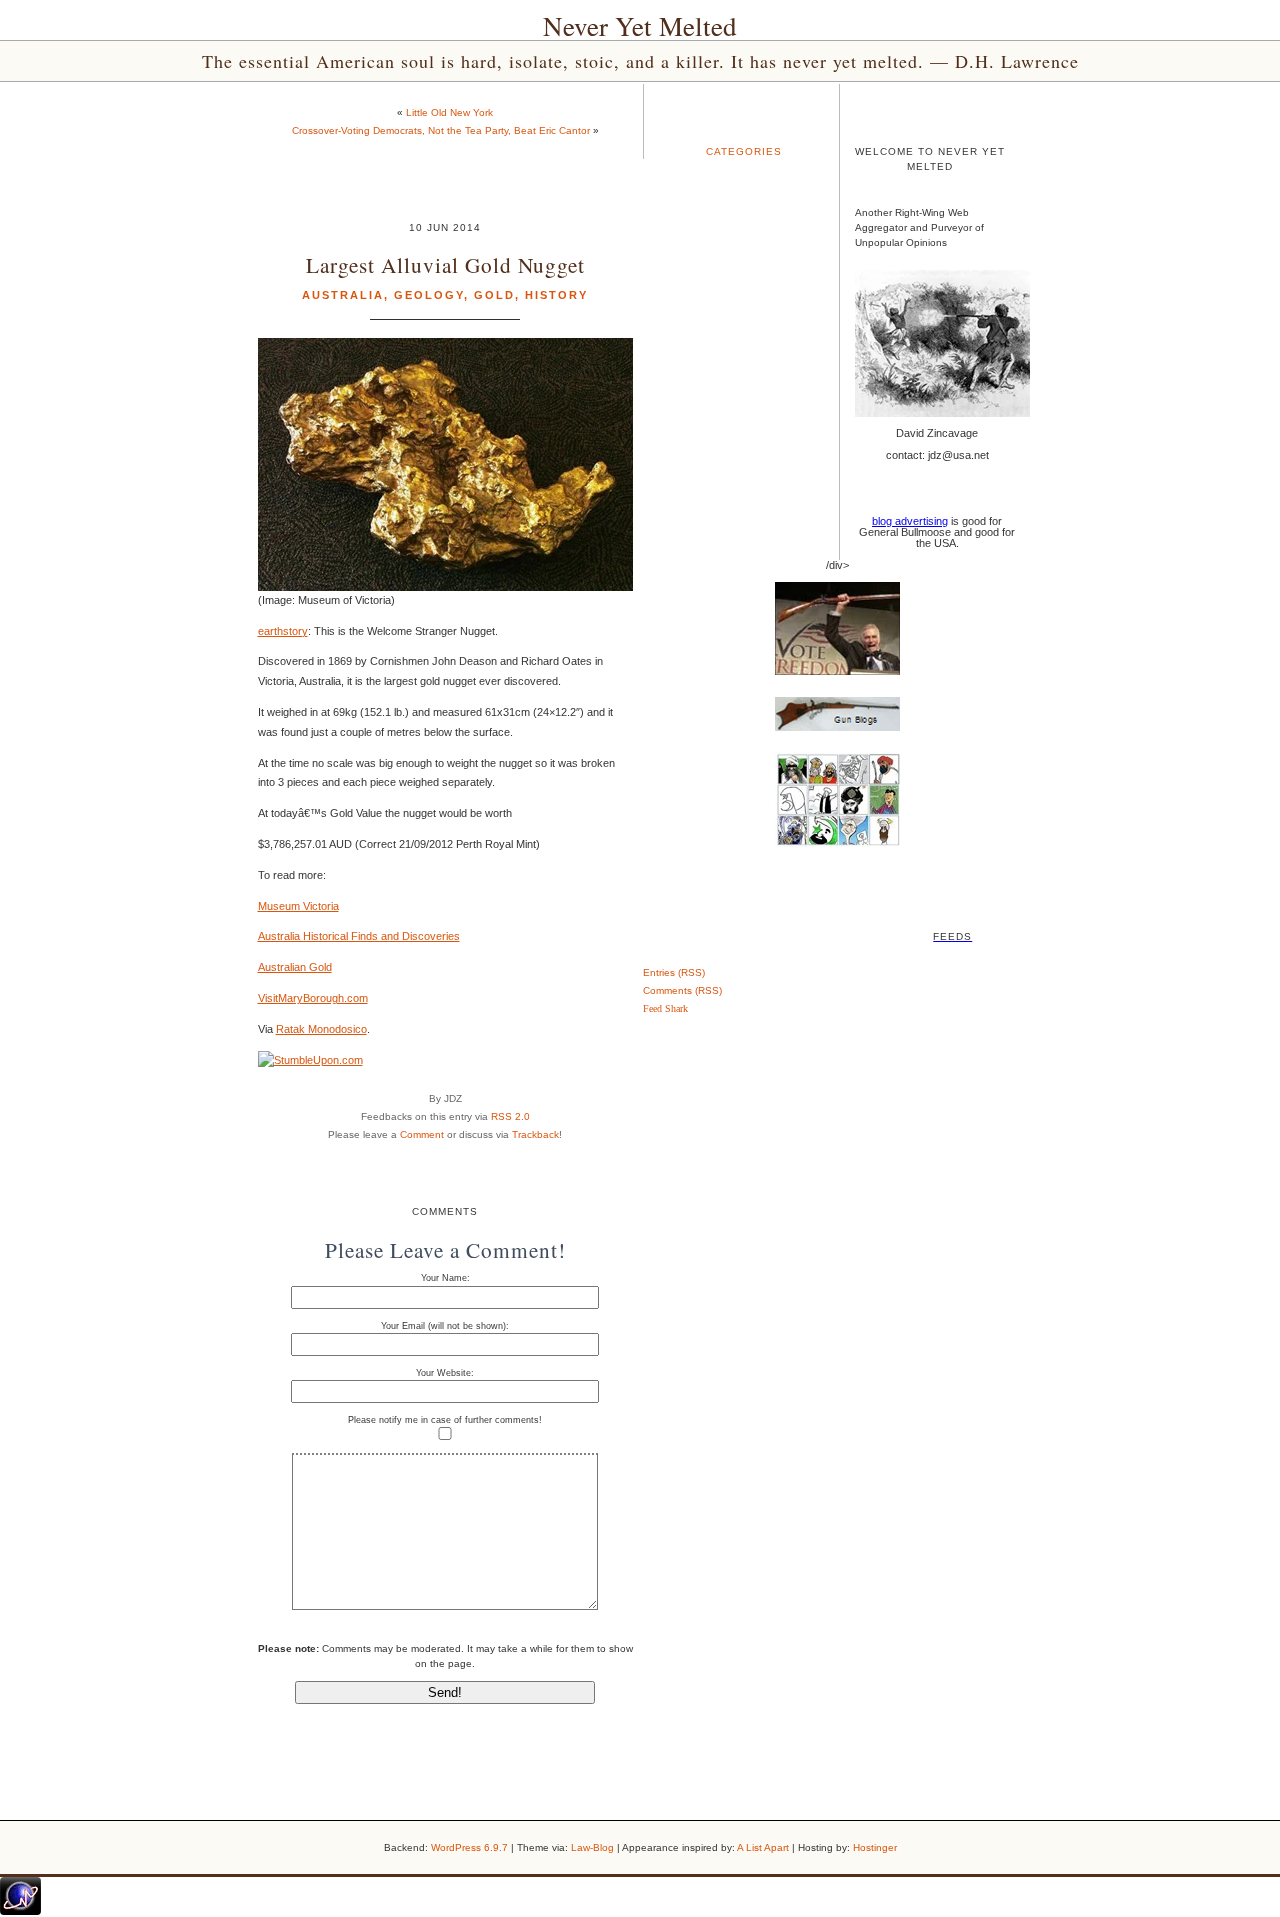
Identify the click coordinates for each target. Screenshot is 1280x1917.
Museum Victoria (298, 906)
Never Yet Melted (640, 26)
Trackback (535, 1134)
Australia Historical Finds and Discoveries (359, 936)
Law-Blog (592, 1847)
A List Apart (763, 1847)
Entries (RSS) (674, 972)
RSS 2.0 (510, 1116)
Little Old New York (449, 112)
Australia (343, 295)
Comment (422, 1134)
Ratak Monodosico (321, 1029)
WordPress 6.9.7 (469, 1847)
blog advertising (910, 521)
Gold (494, 295)
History (556, 295)
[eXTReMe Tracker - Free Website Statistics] (20, 1911)
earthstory (283, 631)
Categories (744, 151)
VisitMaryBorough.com (313, 998)
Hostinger (875, 1847)
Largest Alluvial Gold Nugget (445, 264)
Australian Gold (295, 967)
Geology (429, 295)
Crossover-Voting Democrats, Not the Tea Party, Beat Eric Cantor (441, 130)
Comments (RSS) (682, 990)
